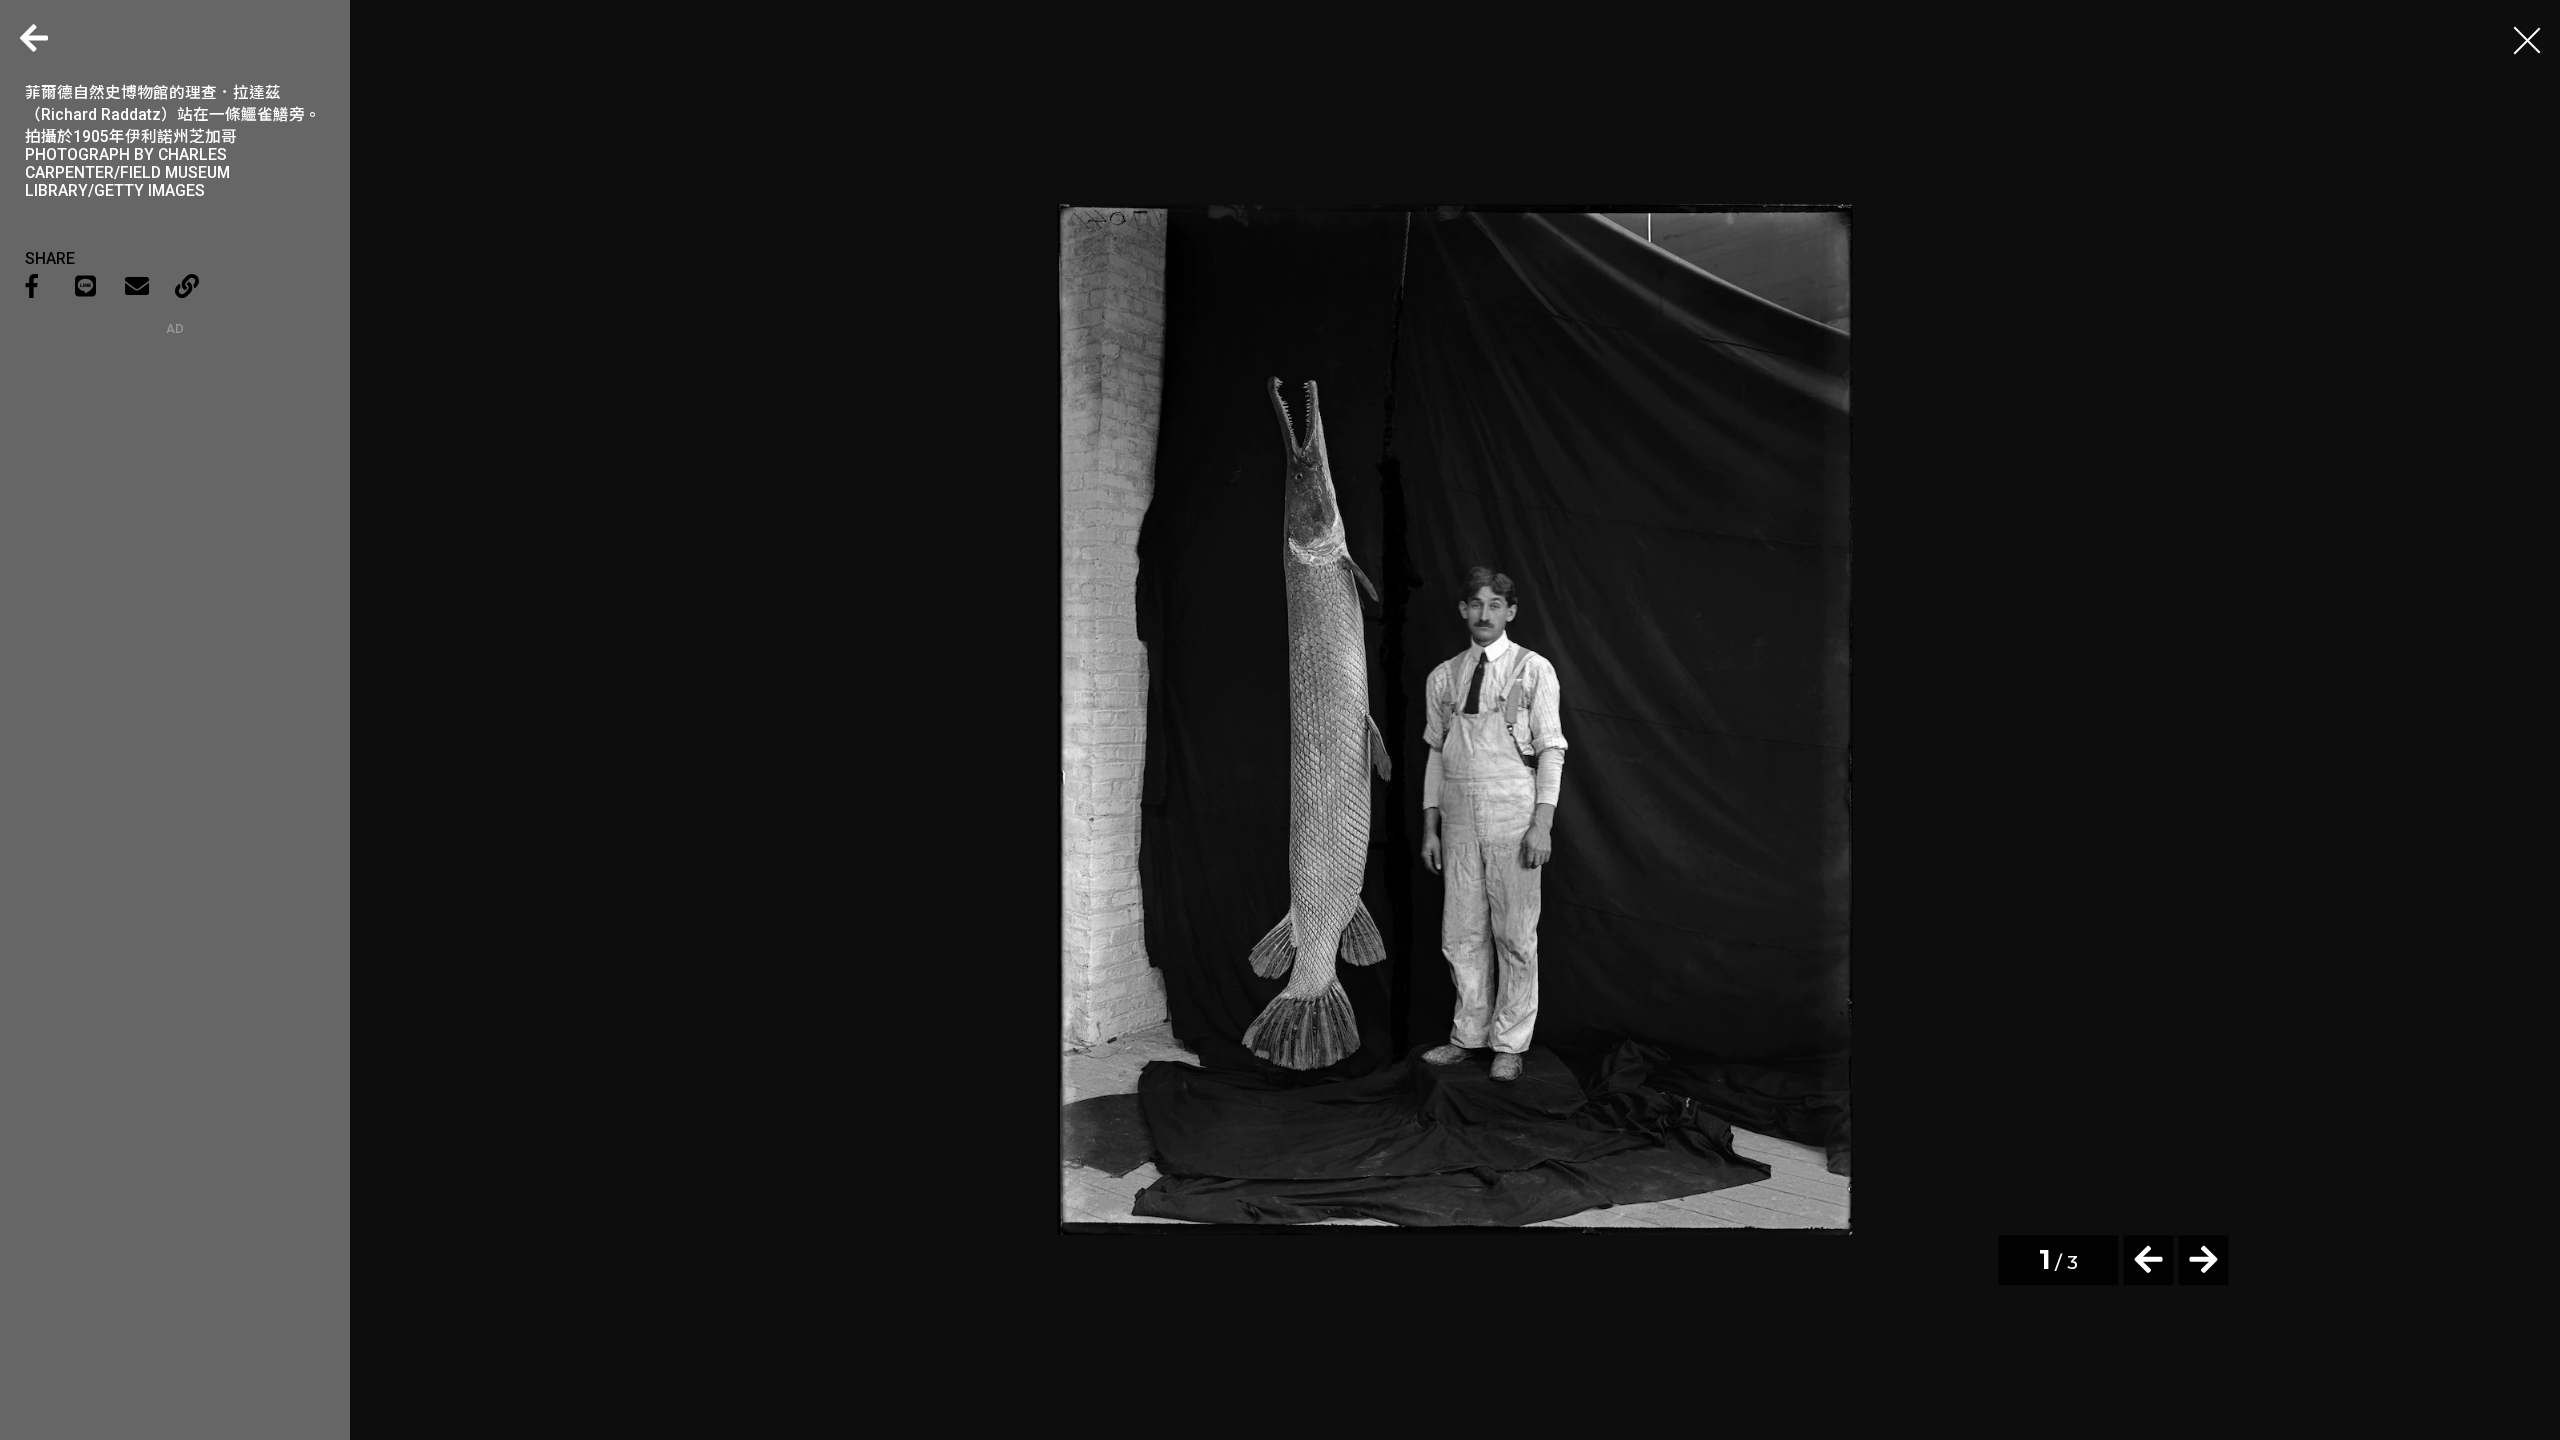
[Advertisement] (175, 461)
